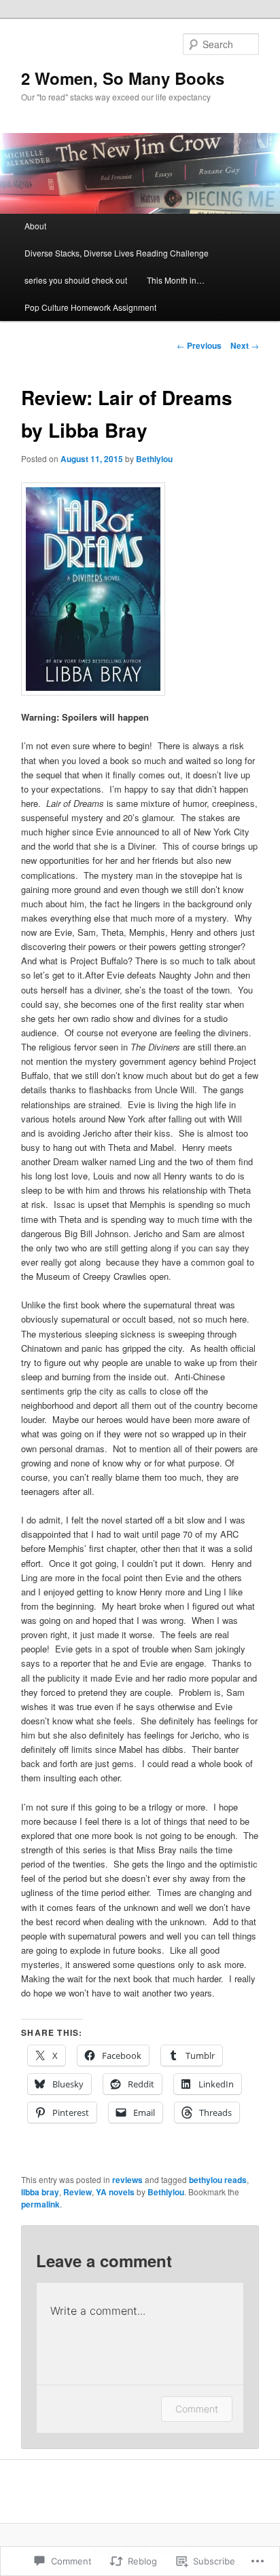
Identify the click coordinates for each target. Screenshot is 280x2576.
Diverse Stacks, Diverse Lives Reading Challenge (117, 253)
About (35, 226)
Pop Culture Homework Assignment (90, 307)
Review (77, 2192)
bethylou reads (218, 2180)
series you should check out (76, 280)
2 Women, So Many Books (123, 78)
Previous (199, 345)
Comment (197, 2409)
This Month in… (176, 280)
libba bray (40, 2192)
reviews (127, 2180)
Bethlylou (154, 459)
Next (245, 345)
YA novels (115, 2192)
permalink (40, 2204)
